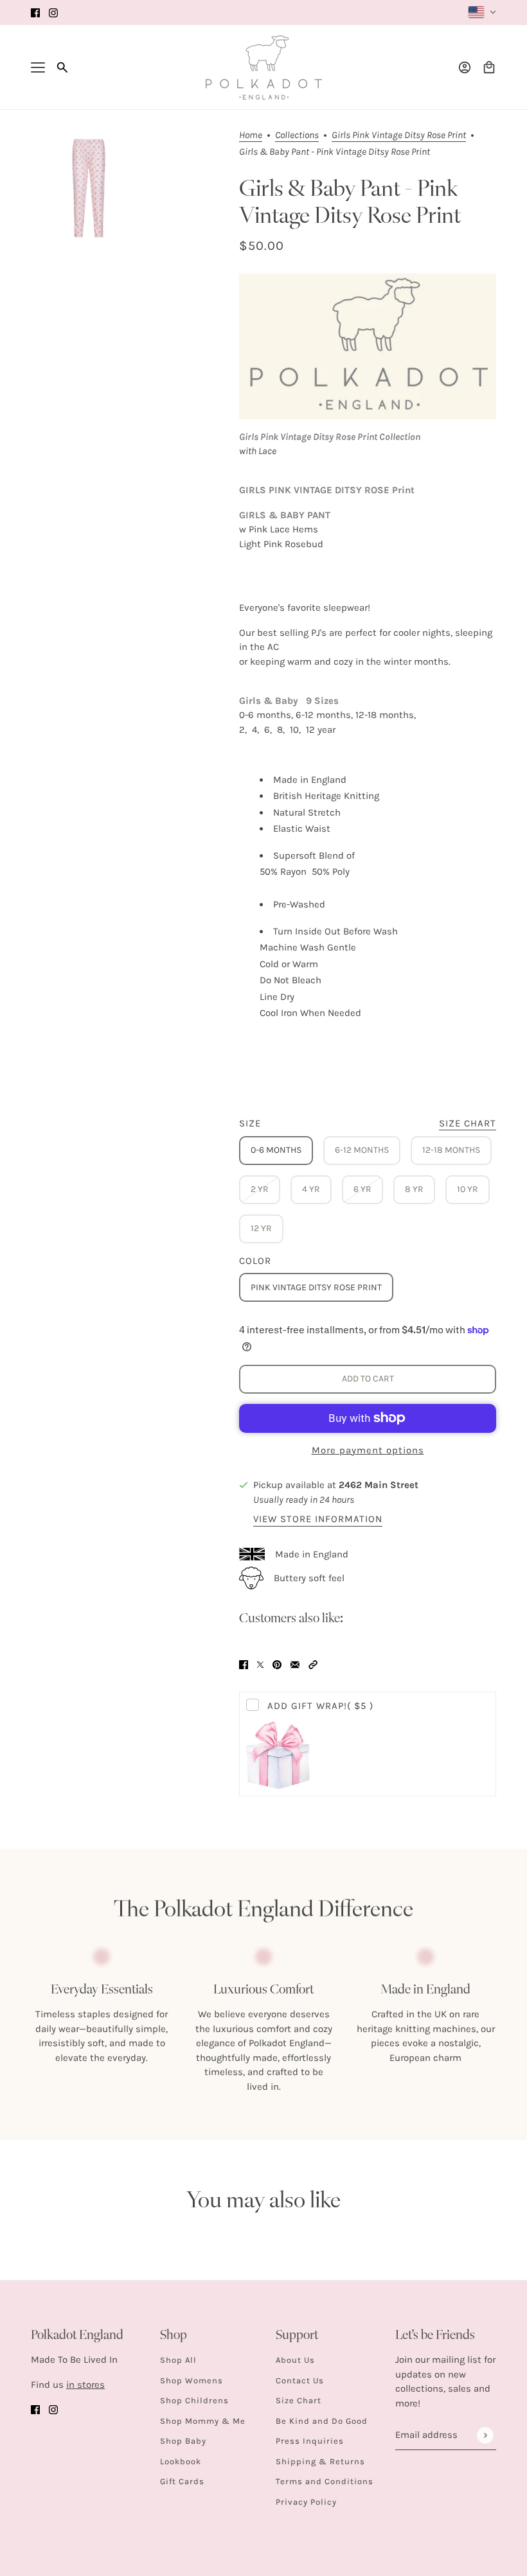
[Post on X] (260, 1664)
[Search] (62, 67)
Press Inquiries (310, 2441)
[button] (313, 1664)
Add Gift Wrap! (320, 1706)
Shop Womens (192, 2380)
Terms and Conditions (325, 2481)
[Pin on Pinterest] (277, 1664)
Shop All (178, 2360)
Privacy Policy (306, 2502)
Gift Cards (182, 2481)
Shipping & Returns (320, 2461)
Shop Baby (183, 2441)
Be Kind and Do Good (322, 2421)
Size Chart (299, 2400)
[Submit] (485, 2435)
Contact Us (300, 2380)
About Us (295, 2360)
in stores (85, 2385)
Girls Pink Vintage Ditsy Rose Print (399, 136)
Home (251, 136)
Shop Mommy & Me (203, 2421)
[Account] (465, 67)
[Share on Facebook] (244, 1664)
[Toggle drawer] (38, 67)
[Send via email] (295, 1664)
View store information (318, 1520)
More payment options (368, 1450)
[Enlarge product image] (89, 188)
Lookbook (181, 2461)
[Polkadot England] (264, 67)
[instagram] (53, 13)
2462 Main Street (379, 1485)
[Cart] (489, 67)
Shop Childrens (194, 2400)
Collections (297, 136)
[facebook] (35, 13)
